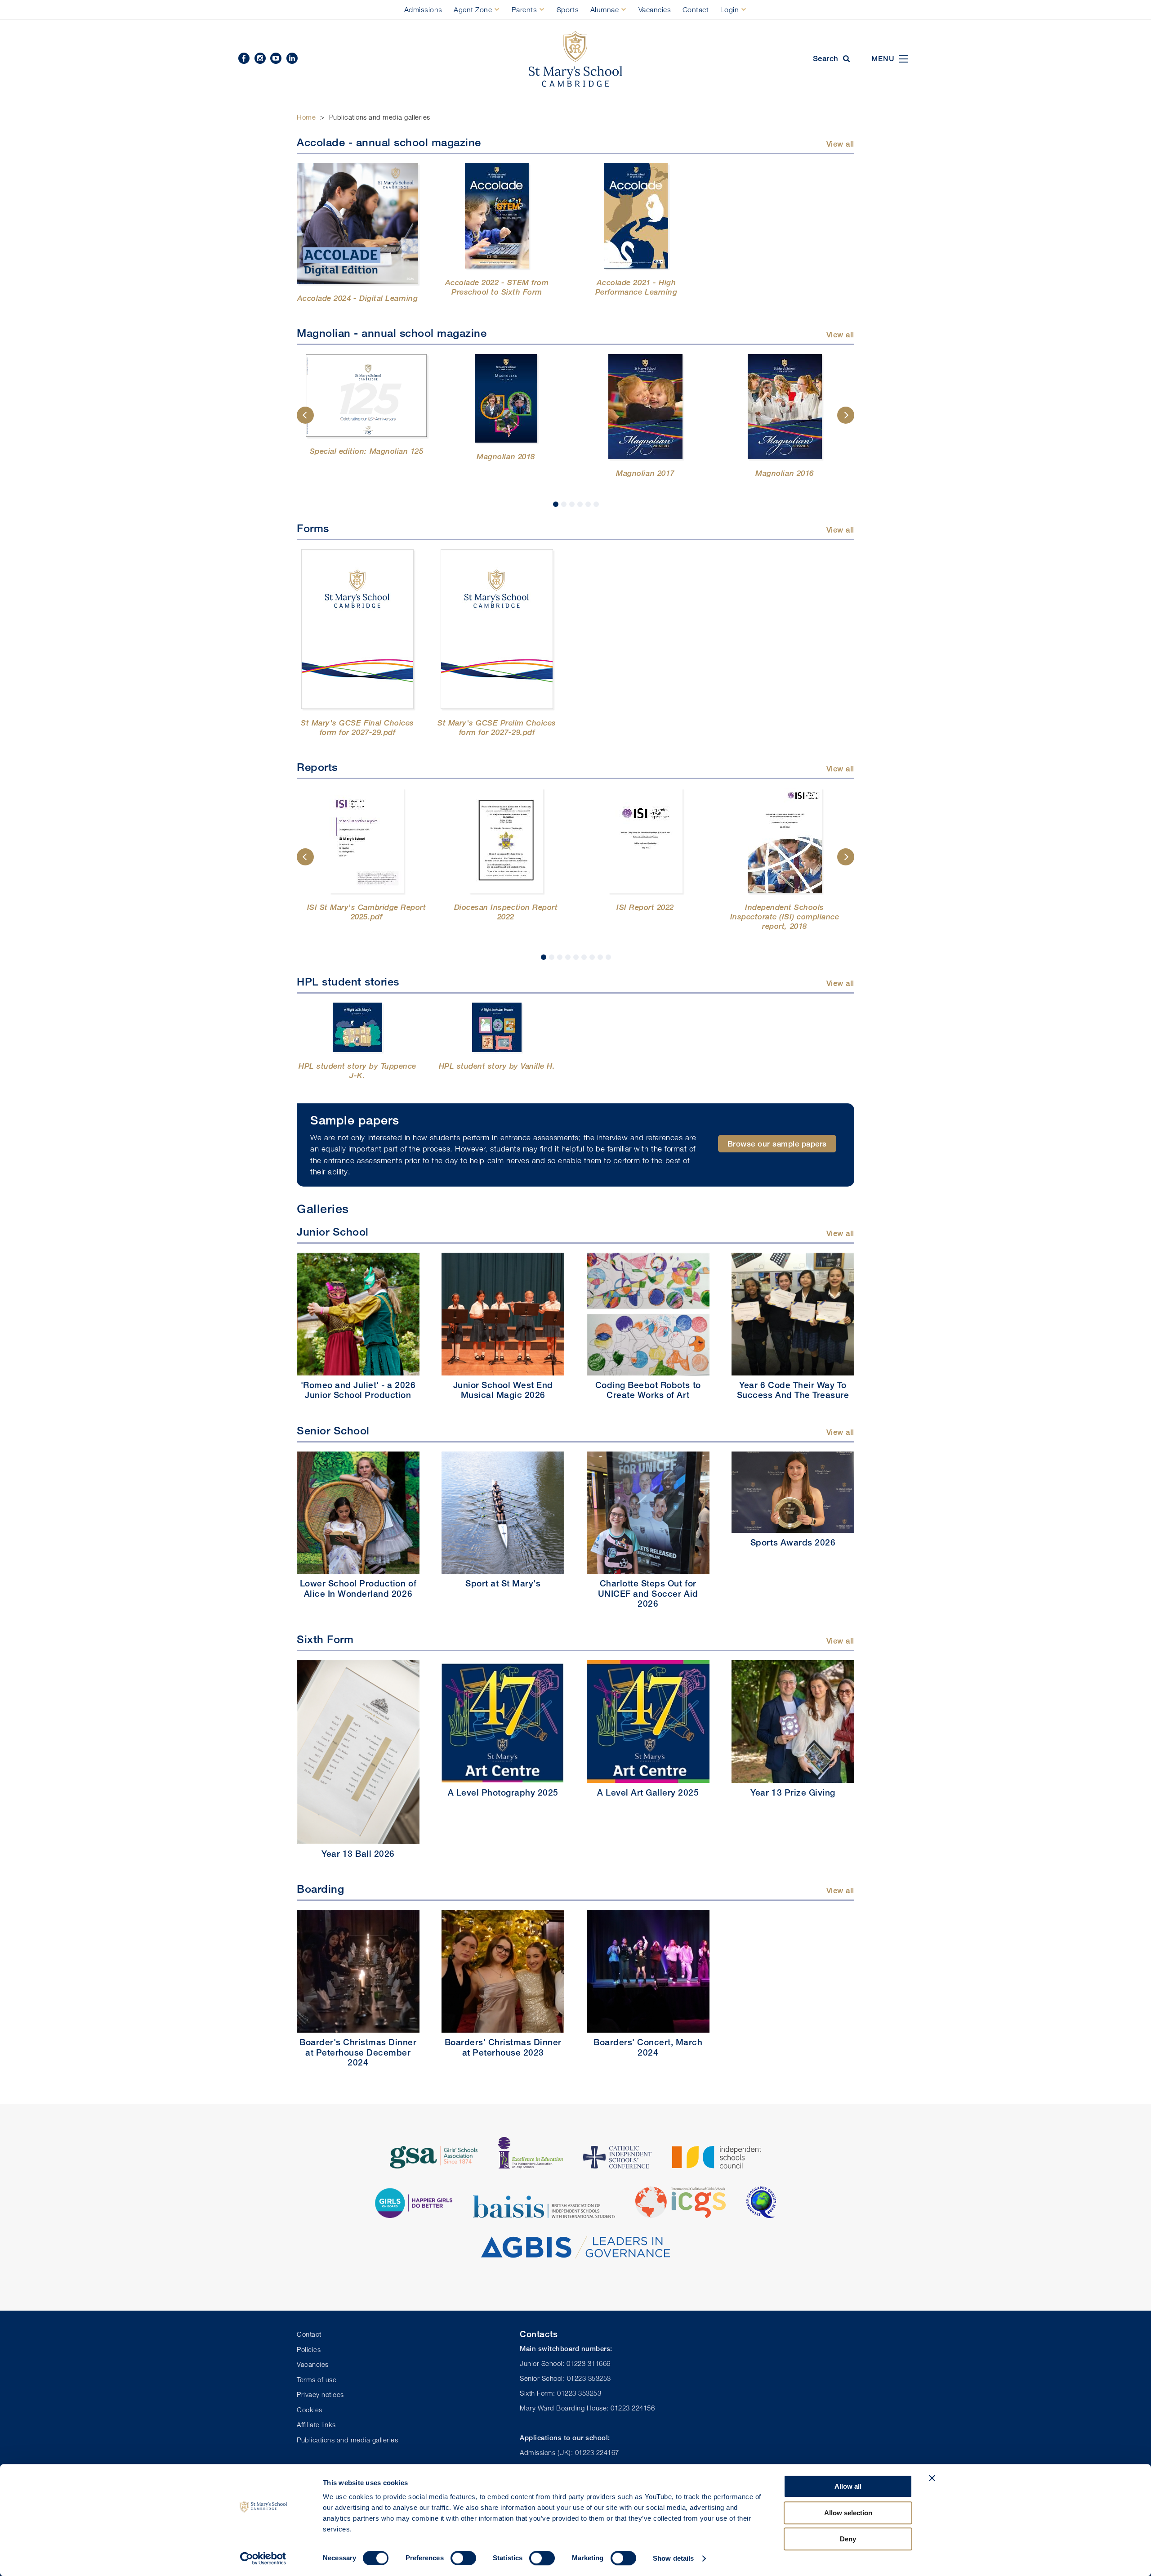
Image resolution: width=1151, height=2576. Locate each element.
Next (846, 415)
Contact (696, 9)
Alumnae (605, 9)
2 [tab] (564, 504)
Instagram (260, 58)
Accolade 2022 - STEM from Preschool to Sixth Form (497, 287)
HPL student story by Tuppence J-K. (357, 1071)
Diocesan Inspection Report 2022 (506, 912)
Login (730, 9)
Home (306, 117)
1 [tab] (556, 504)
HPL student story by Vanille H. (497, 1066)
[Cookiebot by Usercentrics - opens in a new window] (263, 2558)
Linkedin (292, 58)
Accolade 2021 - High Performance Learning (636, 287)
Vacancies (655, 9)
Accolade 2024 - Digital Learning (357, 298)
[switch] (463, 2558)
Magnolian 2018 (506, 456)
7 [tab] (592, 957)
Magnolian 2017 (645, 473)
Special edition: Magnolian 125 (366, 451)
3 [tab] (572, 504)
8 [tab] (600, 957)
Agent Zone (473, 9)
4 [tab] (580, 504)
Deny (848, 2539)
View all (840, 144)
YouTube (276, 58)
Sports (568, 9)
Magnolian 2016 (784, 473)
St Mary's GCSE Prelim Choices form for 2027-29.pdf (497, 727)
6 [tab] (596, 504)
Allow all (848, 2486)
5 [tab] (588, 504)
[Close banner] (932, 2478)
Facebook (244, 58)
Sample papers (355, 1120)
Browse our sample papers (777, 1144)
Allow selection (848, 2513)
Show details (673, 2558)
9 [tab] (608, 957)
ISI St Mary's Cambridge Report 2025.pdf (366, 912)
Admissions (423, 9)
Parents (524, 9)
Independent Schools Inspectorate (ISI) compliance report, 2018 (785, 916)
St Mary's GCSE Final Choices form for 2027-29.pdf (357, 727)
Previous (305, 415)
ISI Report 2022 (645, 907)
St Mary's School (575, 59)
